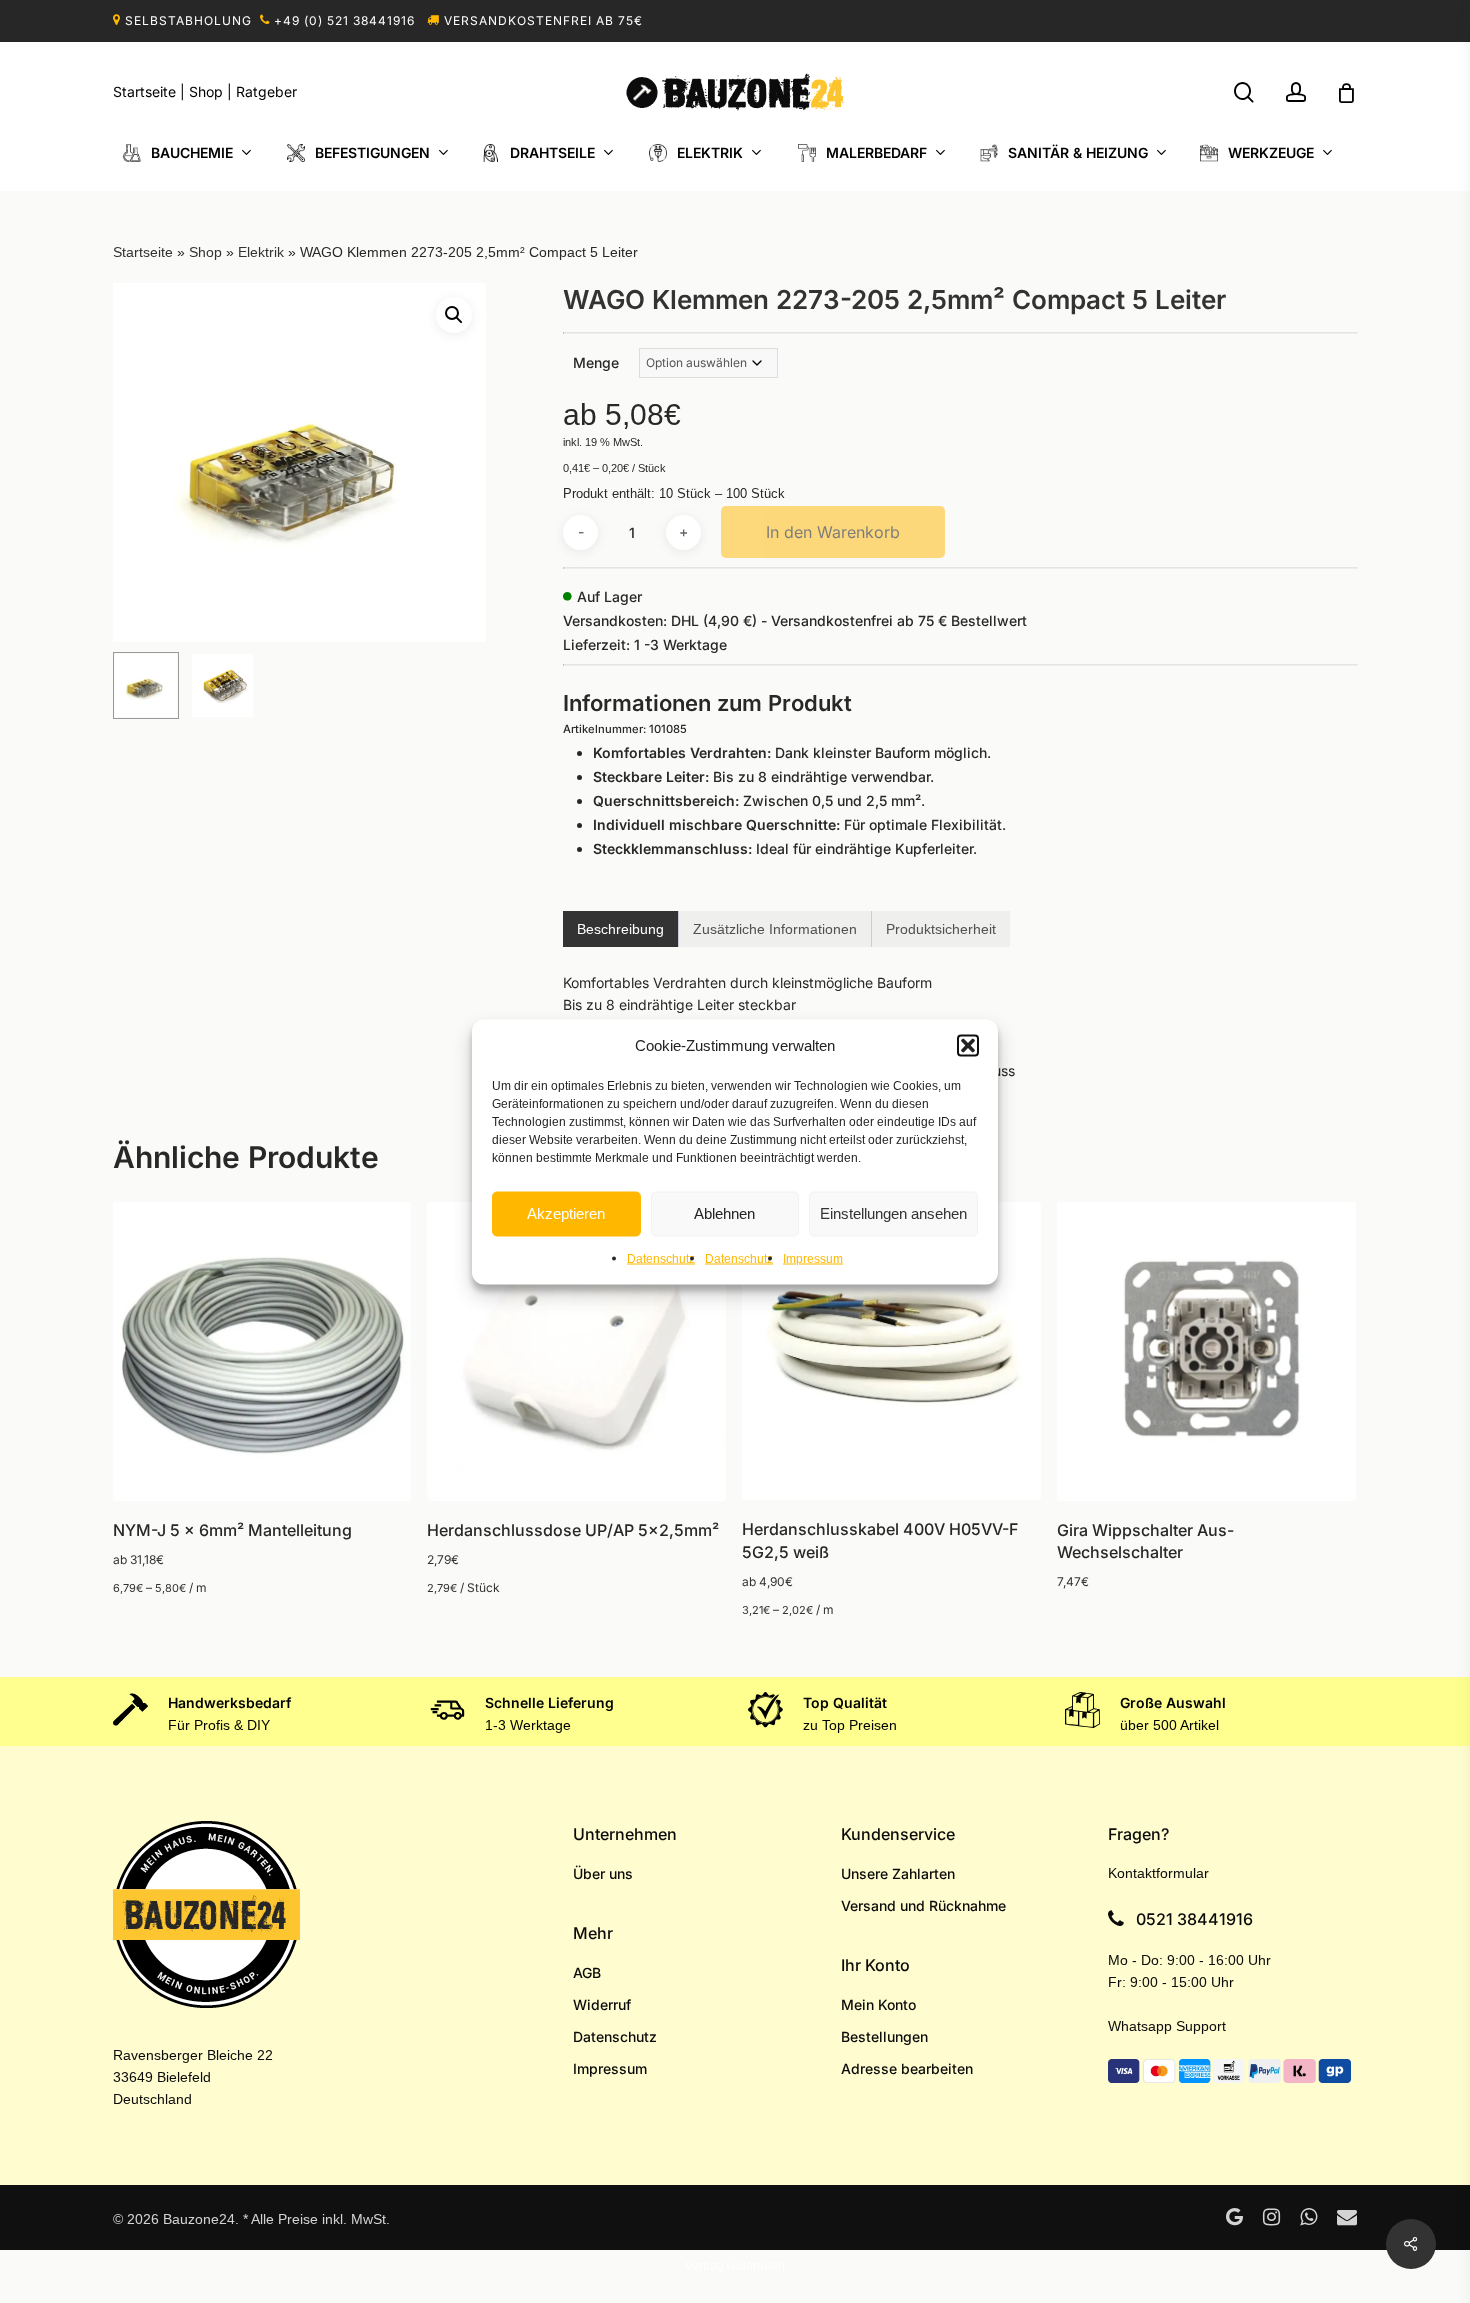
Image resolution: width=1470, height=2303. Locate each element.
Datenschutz (661, 1258)
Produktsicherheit (941, 929)
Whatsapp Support (1167, 2026)
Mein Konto (878, 2004)
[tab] (621, 929)
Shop (206, 91)
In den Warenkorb (833, 532)
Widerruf (602, 2004)
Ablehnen (724, 1213)
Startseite (144, 91)
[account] (1296, 92)
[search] (1244, 92)
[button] (968, 1045)
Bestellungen (884, 2036)
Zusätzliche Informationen (775, 929)
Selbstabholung (188, 20)
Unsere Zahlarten (898, 1873)
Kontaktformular (1158, 1873)
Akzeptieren (566, 1213)
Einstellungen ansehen (893, 1213)
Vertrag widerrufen (735, 2266)
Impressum (813, 1258)
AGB (587, 1972)
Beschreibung (620, 929)
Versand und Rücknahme (923, 1905)
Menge (596, 362)
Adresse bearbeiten (907, 2068)
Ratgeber (266, 91)
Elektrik (261, 252)
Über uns (603, 1873)
